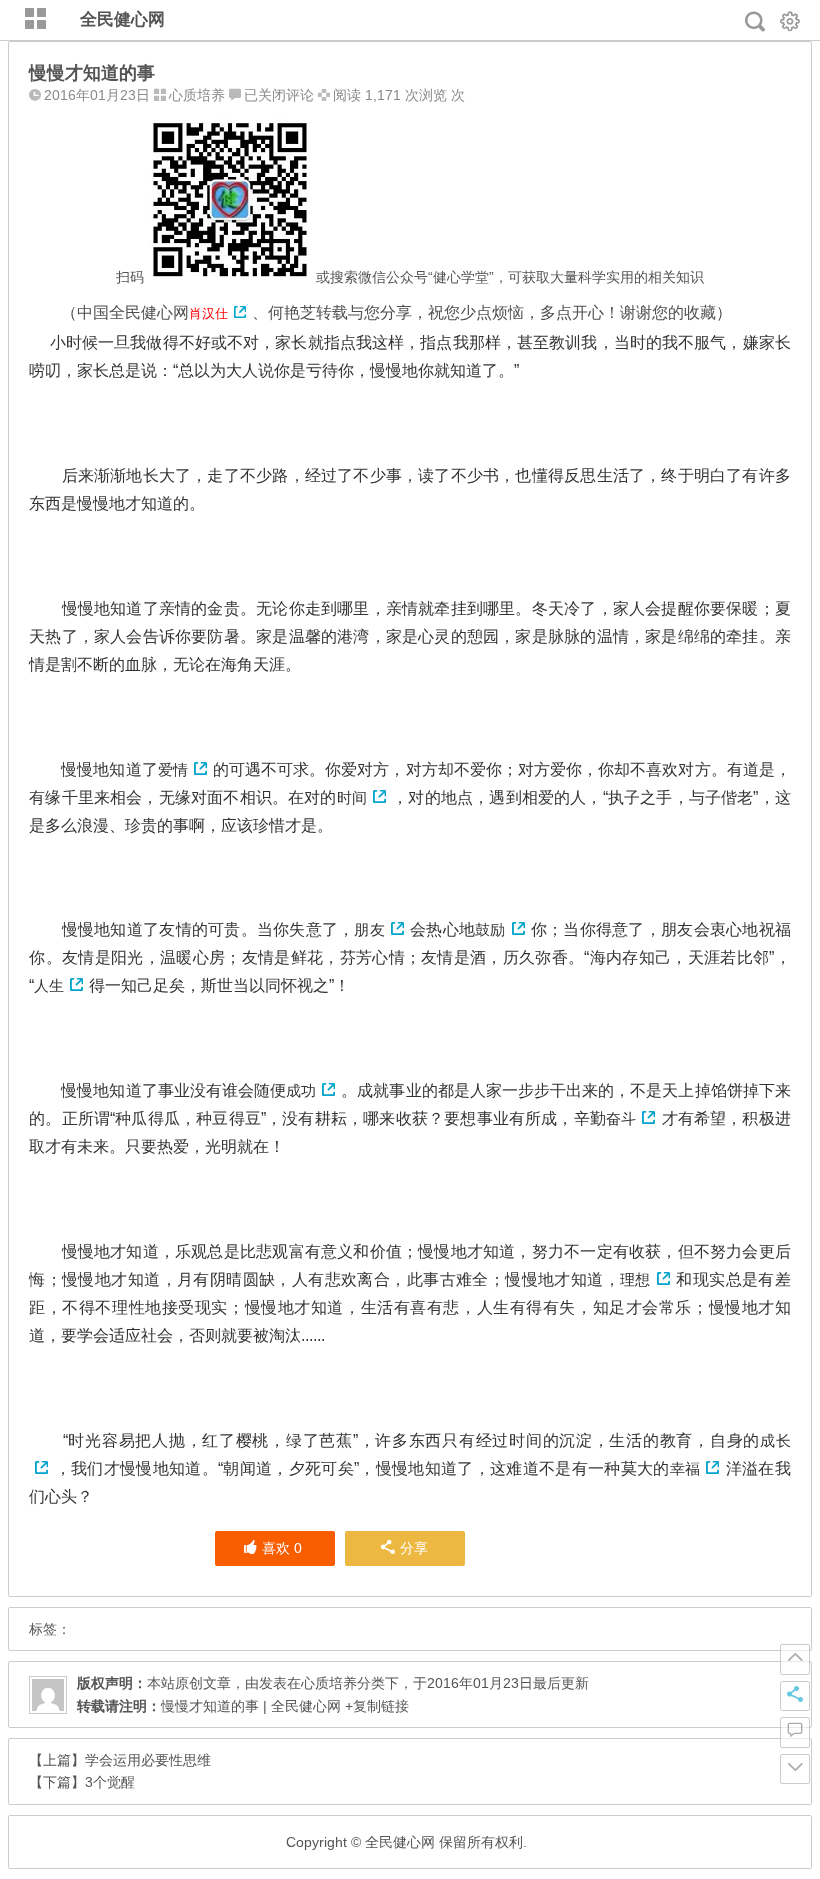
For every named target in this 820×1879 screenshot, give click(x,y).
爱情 (173, 769)
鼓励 (490, 929)
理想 (635, 1279)
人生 (49, 985)
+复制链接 (375, 1706)
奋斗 (621, 1118)
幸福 (685, 1468)
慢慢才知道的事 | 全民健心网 (251, 1706)
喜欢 (282, 1548)
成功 (301, 1090)
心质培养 (197, 95)
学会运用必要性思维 (148, 1760)
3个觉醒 (110, 1782)
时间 (352, 797)
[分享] (795, 1696)
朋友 (369, 929)
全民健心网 (122, 19)
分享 (414, 1548)
